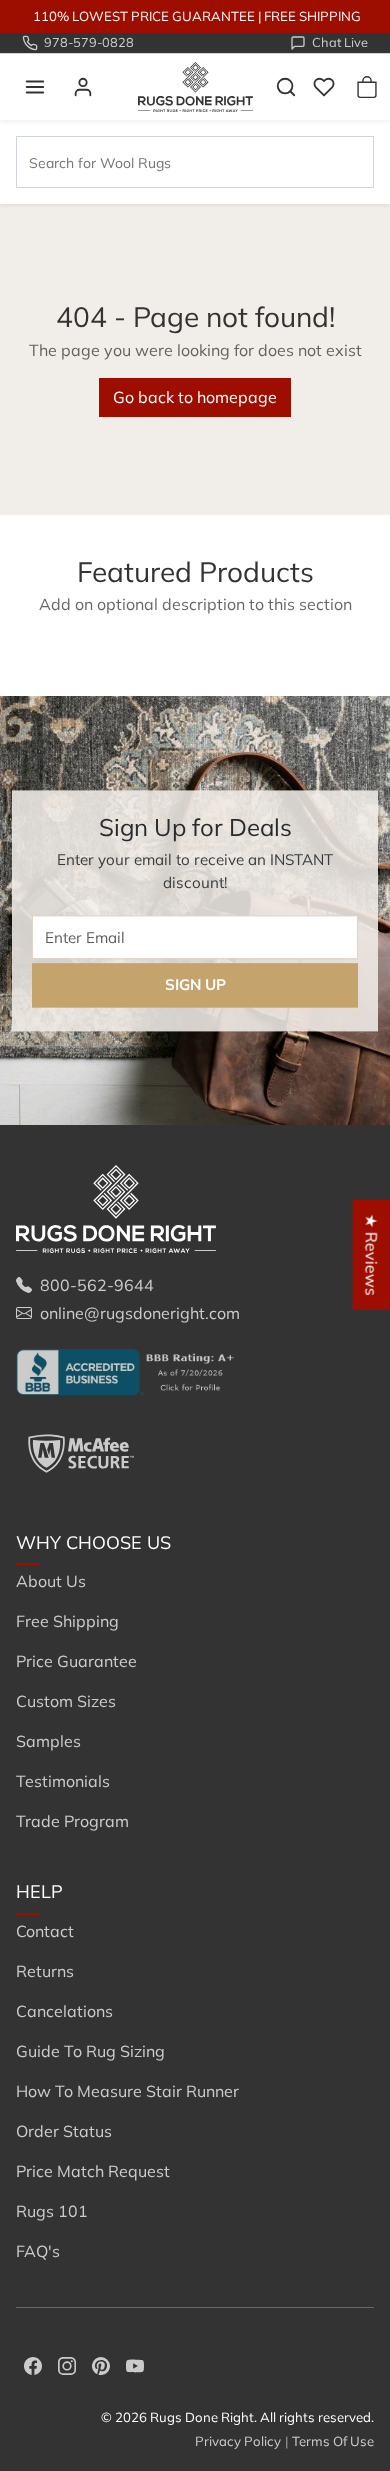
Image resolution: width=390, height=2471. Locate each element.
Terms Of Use (333, 2441)
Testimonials (63, 1781)
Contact (45, 1931)
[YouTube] (135, 2364)
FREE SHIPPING (312, 16)
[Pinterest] (101, 2364)
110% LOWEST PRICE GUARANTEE (144, 16)
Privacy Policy (238, 2441)
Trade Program (72, 1821)
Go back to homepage (195, 397)
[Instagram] (67, 2364)
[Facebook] (33, 2364)
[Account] (83, 87)
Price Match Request (93, 2171)
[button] (35, 87)
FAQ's (38, 2251)
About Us (51, 1581)
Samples (48, 1741)
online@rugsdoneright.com (140, 1313)
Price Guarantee (76, 1661)
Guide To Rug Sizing (90, 2051)
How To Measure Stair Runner (127, 2091)
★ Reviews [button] (372, 1254)
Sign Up (195, 984)
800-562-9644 (97, 1285)
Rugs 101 (52, 2211)
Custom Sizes (66, 1701)
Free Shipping (67, 1621)
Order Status (64, 2131)
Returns (45, 1971)
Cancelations (64, 2011)
